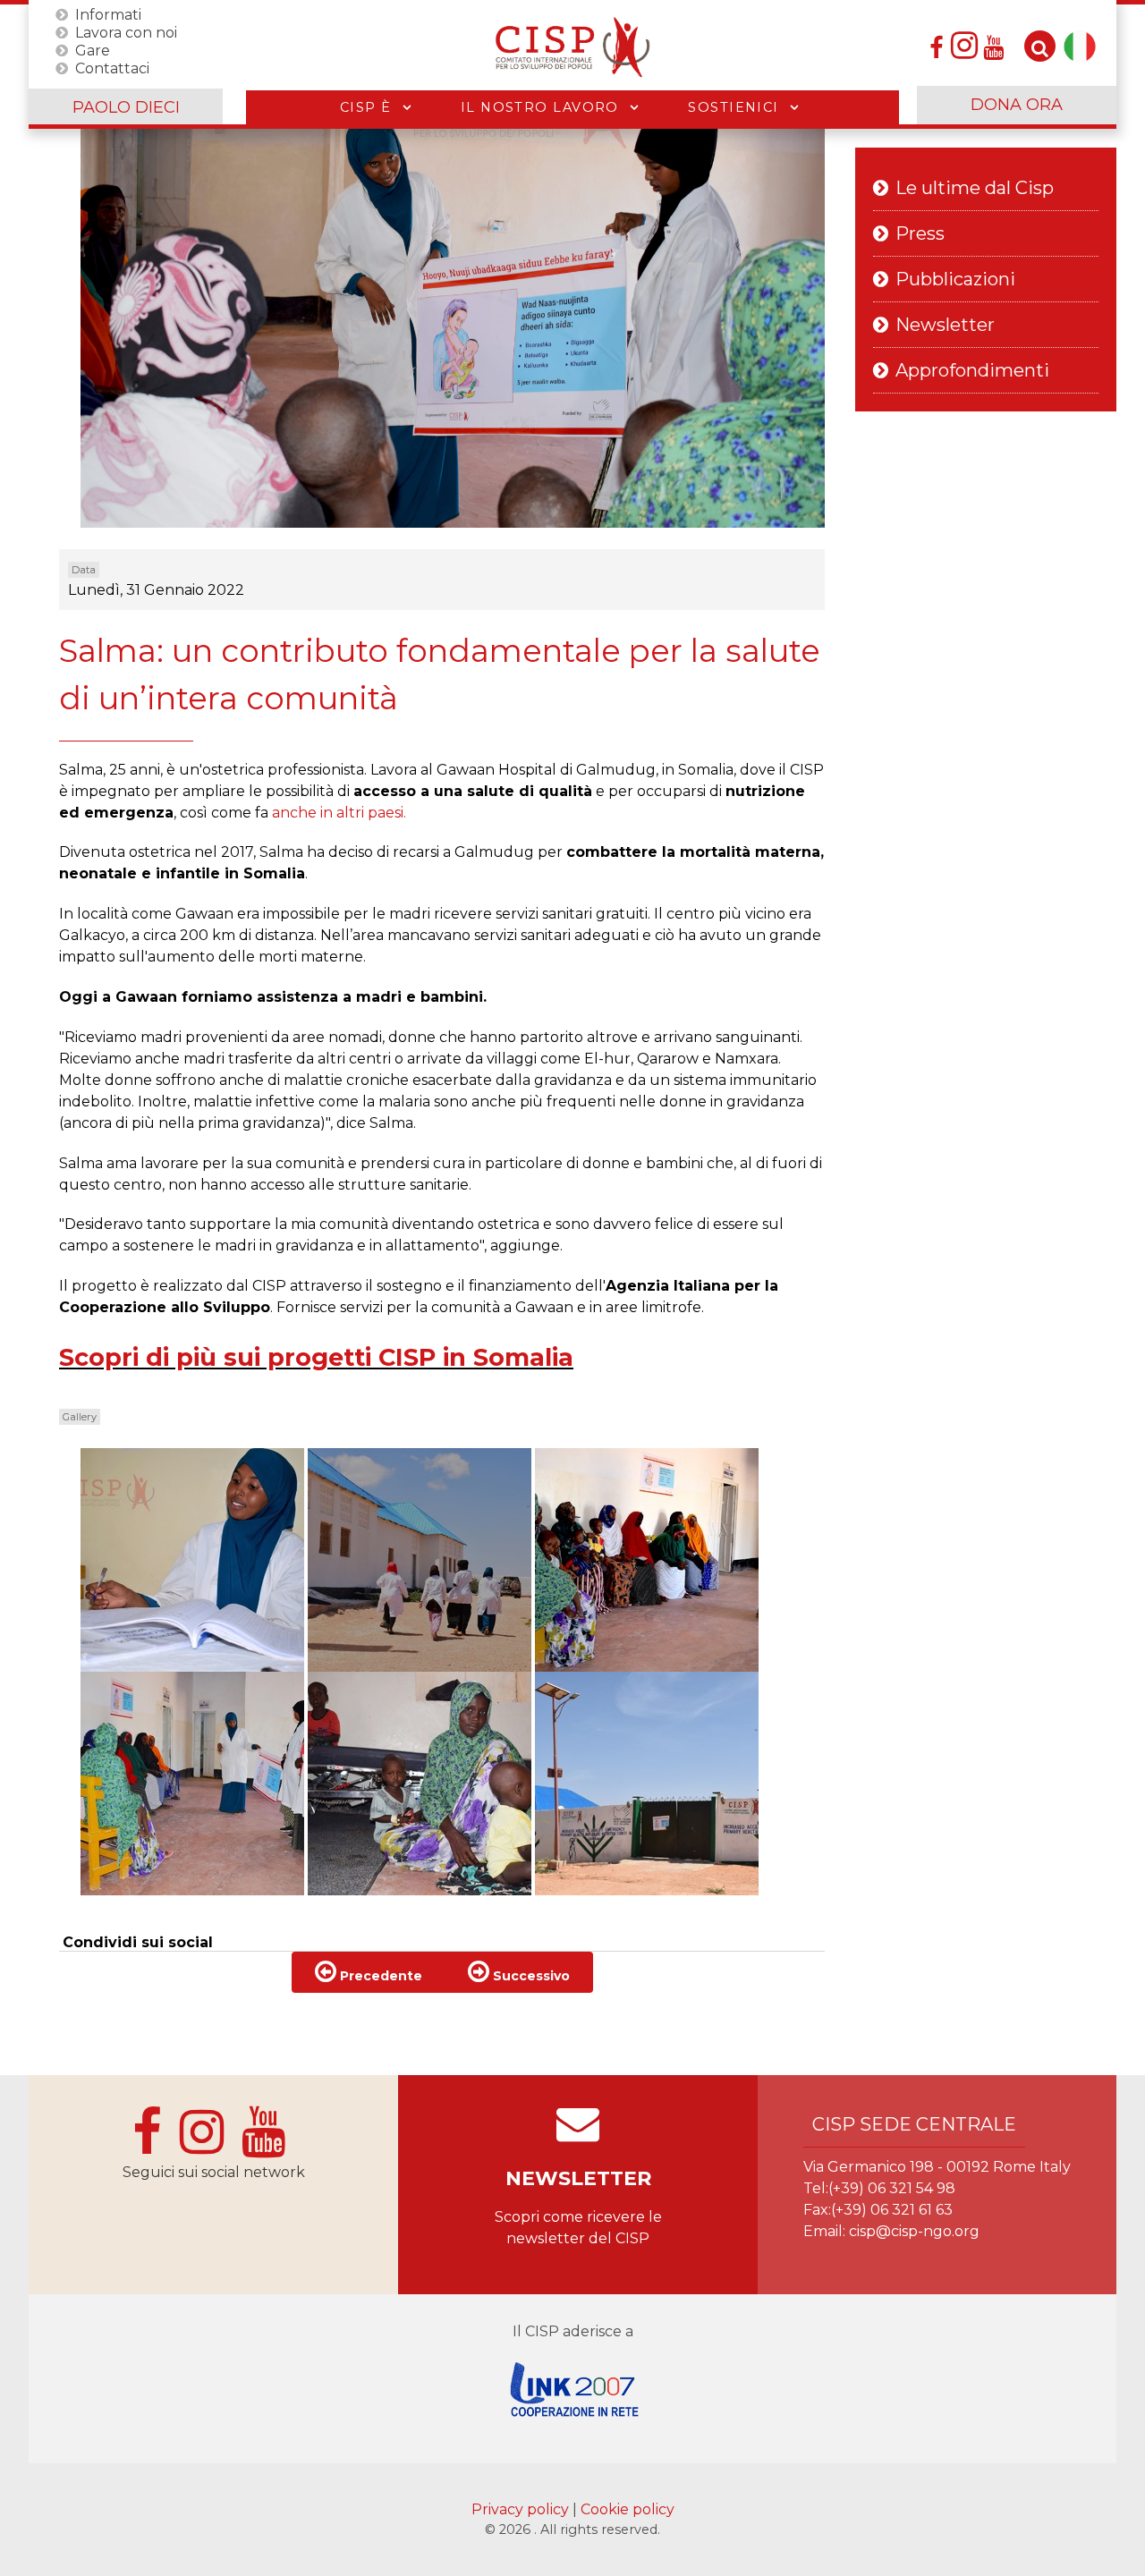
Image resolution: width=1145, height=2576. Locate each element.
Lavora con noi (126, 32)
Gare (93, 50)
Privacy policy (522, 2509)
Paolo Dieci (126, 107)
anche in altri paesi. (339, 813)
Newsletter (945, 325)
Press (920, 233)
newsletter (578, 2178)
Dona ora (1017, 105)
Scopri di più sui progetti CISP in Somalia (316, 1357)
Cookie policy (628, 2509)
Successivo (530, 1976)
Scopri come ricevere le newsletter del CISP (578, 2228)
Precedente (379, 1976)
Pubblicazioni (955, 279)
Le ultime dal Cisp (975, 188)
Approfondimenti (972, 370)
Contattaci (112, 68)
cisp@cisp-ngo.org (914, 2231)
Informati (108, 14)
